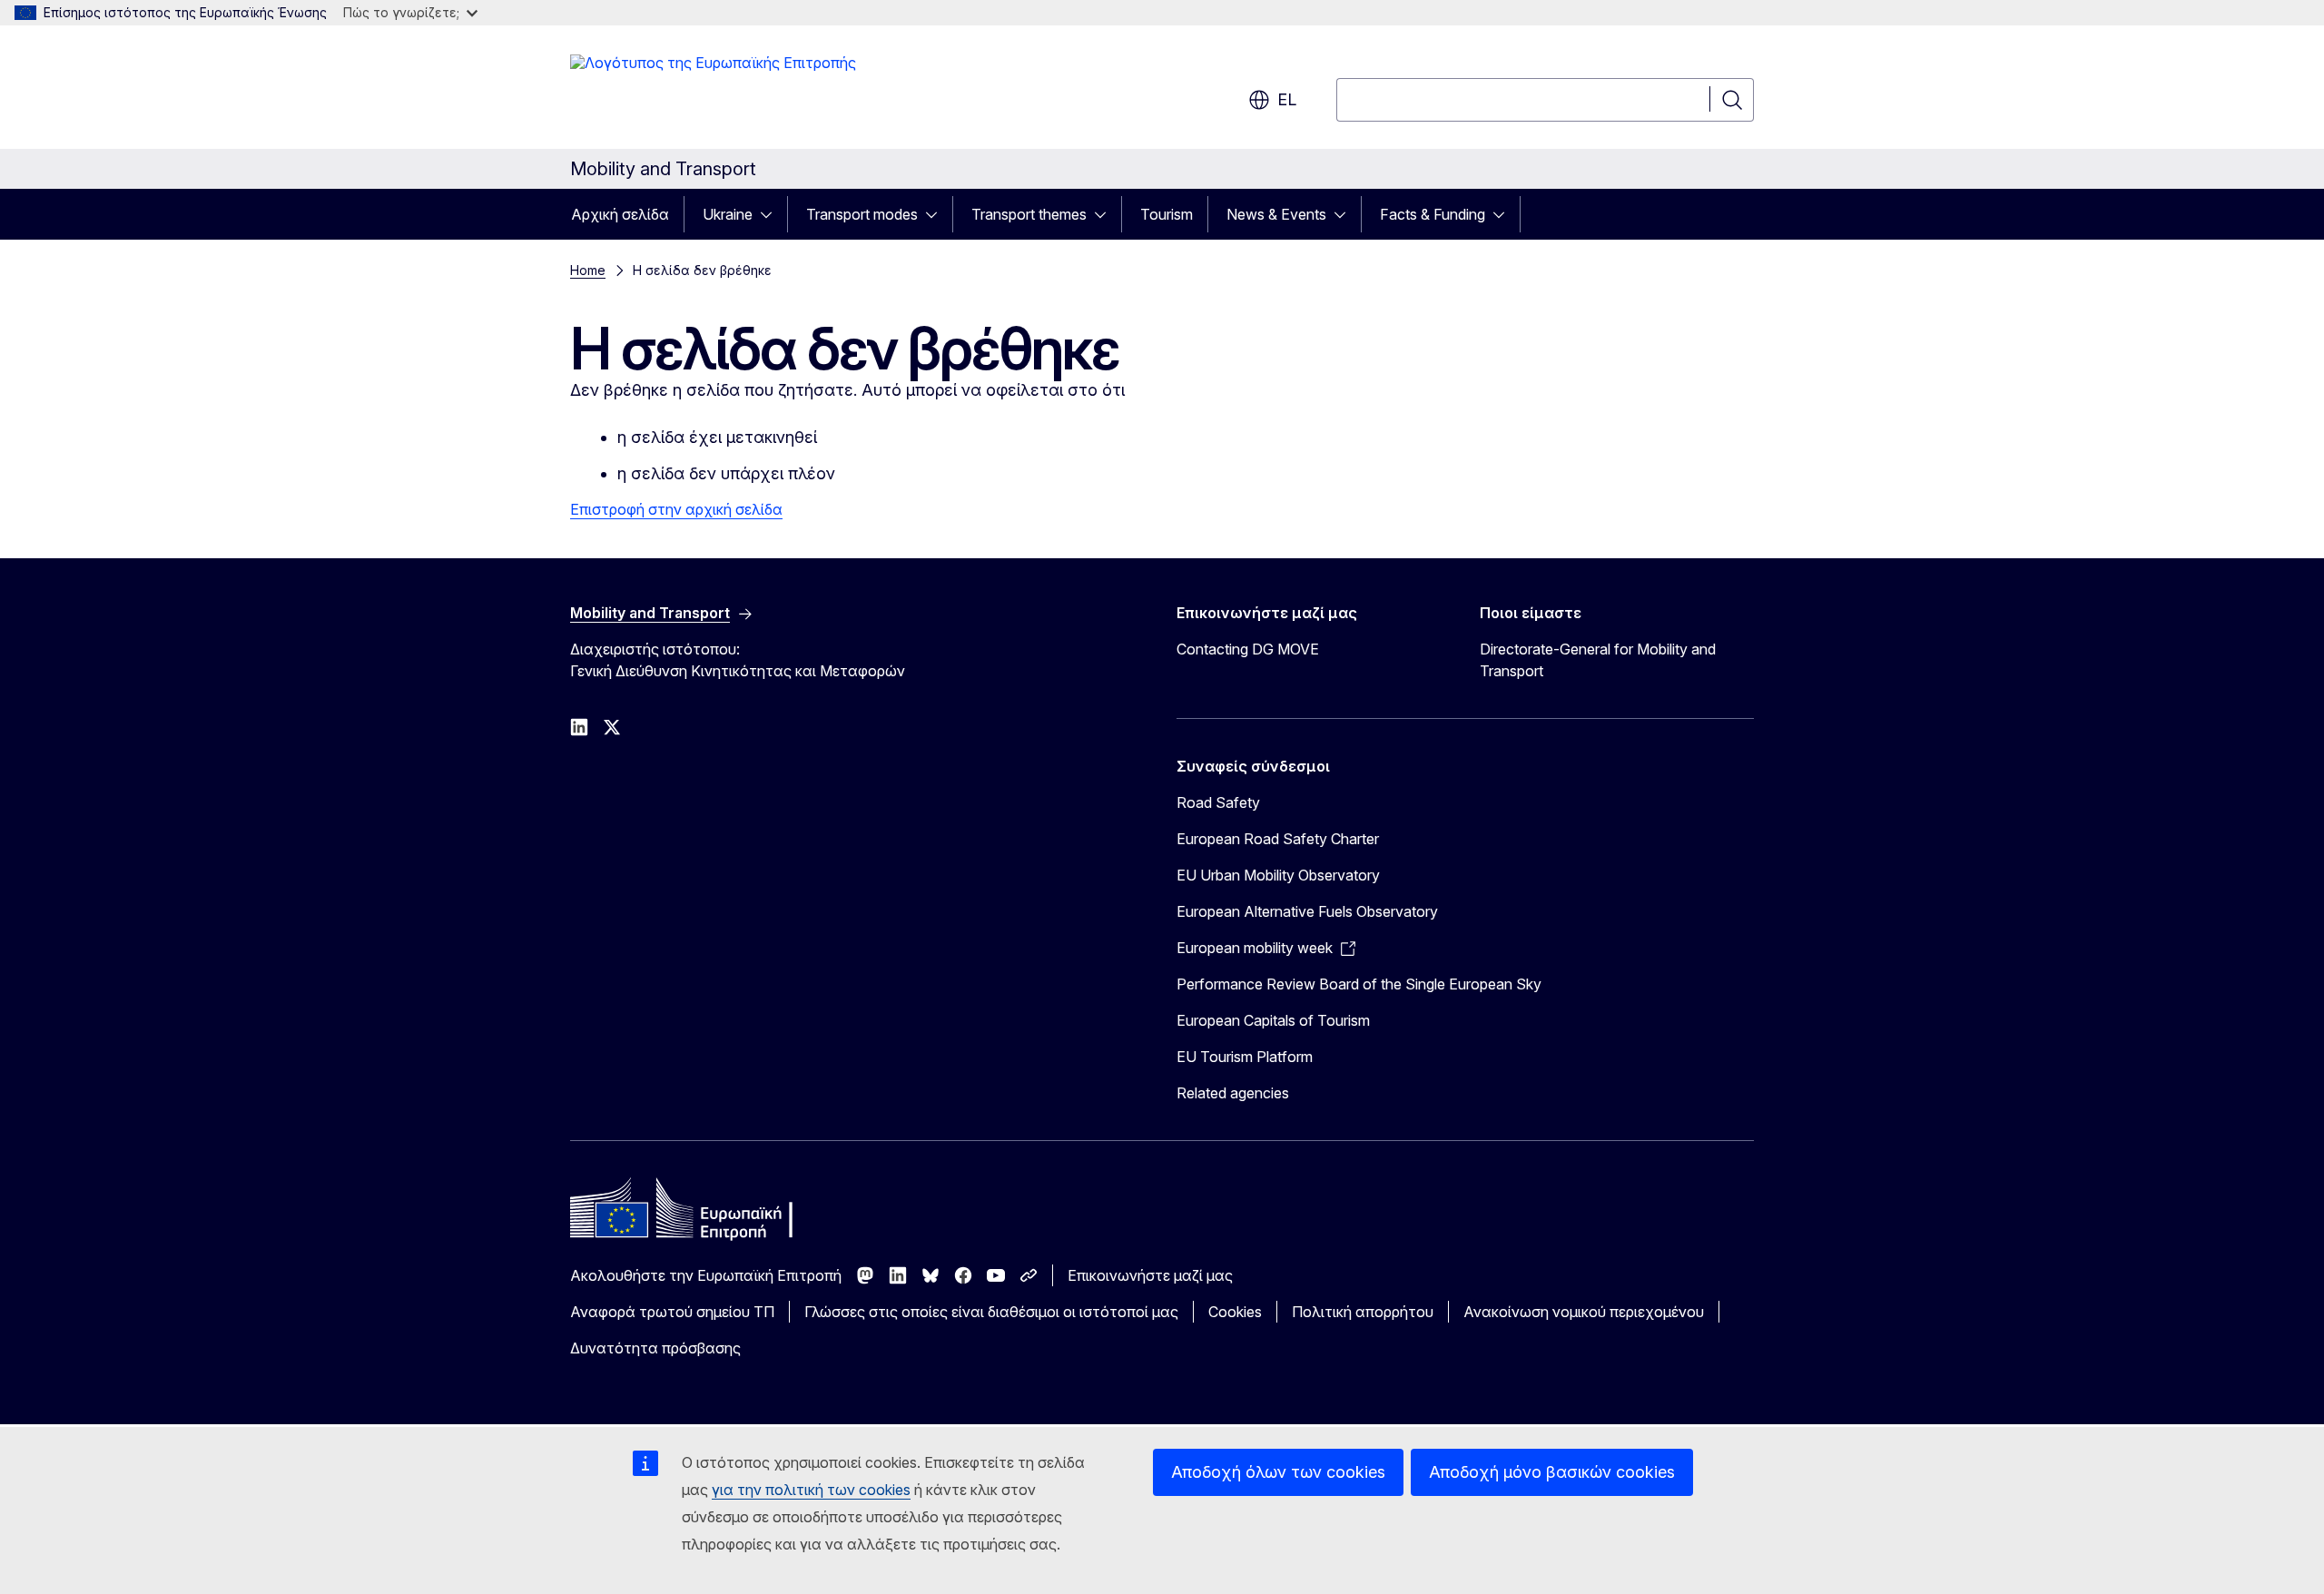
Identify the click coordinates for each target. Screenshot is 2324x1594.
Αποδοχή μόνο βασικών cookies (1552, 1472)
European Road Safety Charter (1278, 839)
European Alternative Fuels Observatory (1307, 911)
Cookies (1235, 1312)
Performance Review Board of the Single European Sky (1359, 984)
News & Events (1276, 214)
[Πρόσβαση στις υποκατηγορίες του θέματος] (772, 214)
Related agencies (1233, 1093)
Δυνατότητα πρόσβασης (655, 1348)
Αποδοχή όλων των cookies (1278, 1472)
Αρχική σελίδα (620, 214)
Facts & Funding (1433, 214)
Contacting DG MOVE (1248, 649)
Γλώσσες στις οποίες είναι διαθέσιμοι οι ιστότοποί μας (991, 1312)
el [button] (1287, 99)
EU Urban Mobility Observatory (1278, 875)
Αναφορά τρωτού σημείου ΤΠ (672, 1312)
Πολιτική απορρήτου (1363, 1312)
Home (588, 270)
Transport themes (1029, 214)
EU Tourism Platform (1245, 1057)
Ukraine (728, 214)
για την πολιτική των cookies (811, 1490)
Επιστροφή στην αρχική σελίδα (676, 509)
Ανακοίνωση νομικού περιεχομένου (1584, 1312)
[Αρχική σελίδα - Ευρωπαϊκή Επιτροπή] (713, 91)
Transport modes (862, 214)
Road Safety (1218, 802)
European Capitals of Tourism (1273, 1020)
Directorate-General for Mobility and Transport (1598, 660)
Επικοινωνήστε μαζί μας (1150, 1275)
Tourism (1167, 214)
